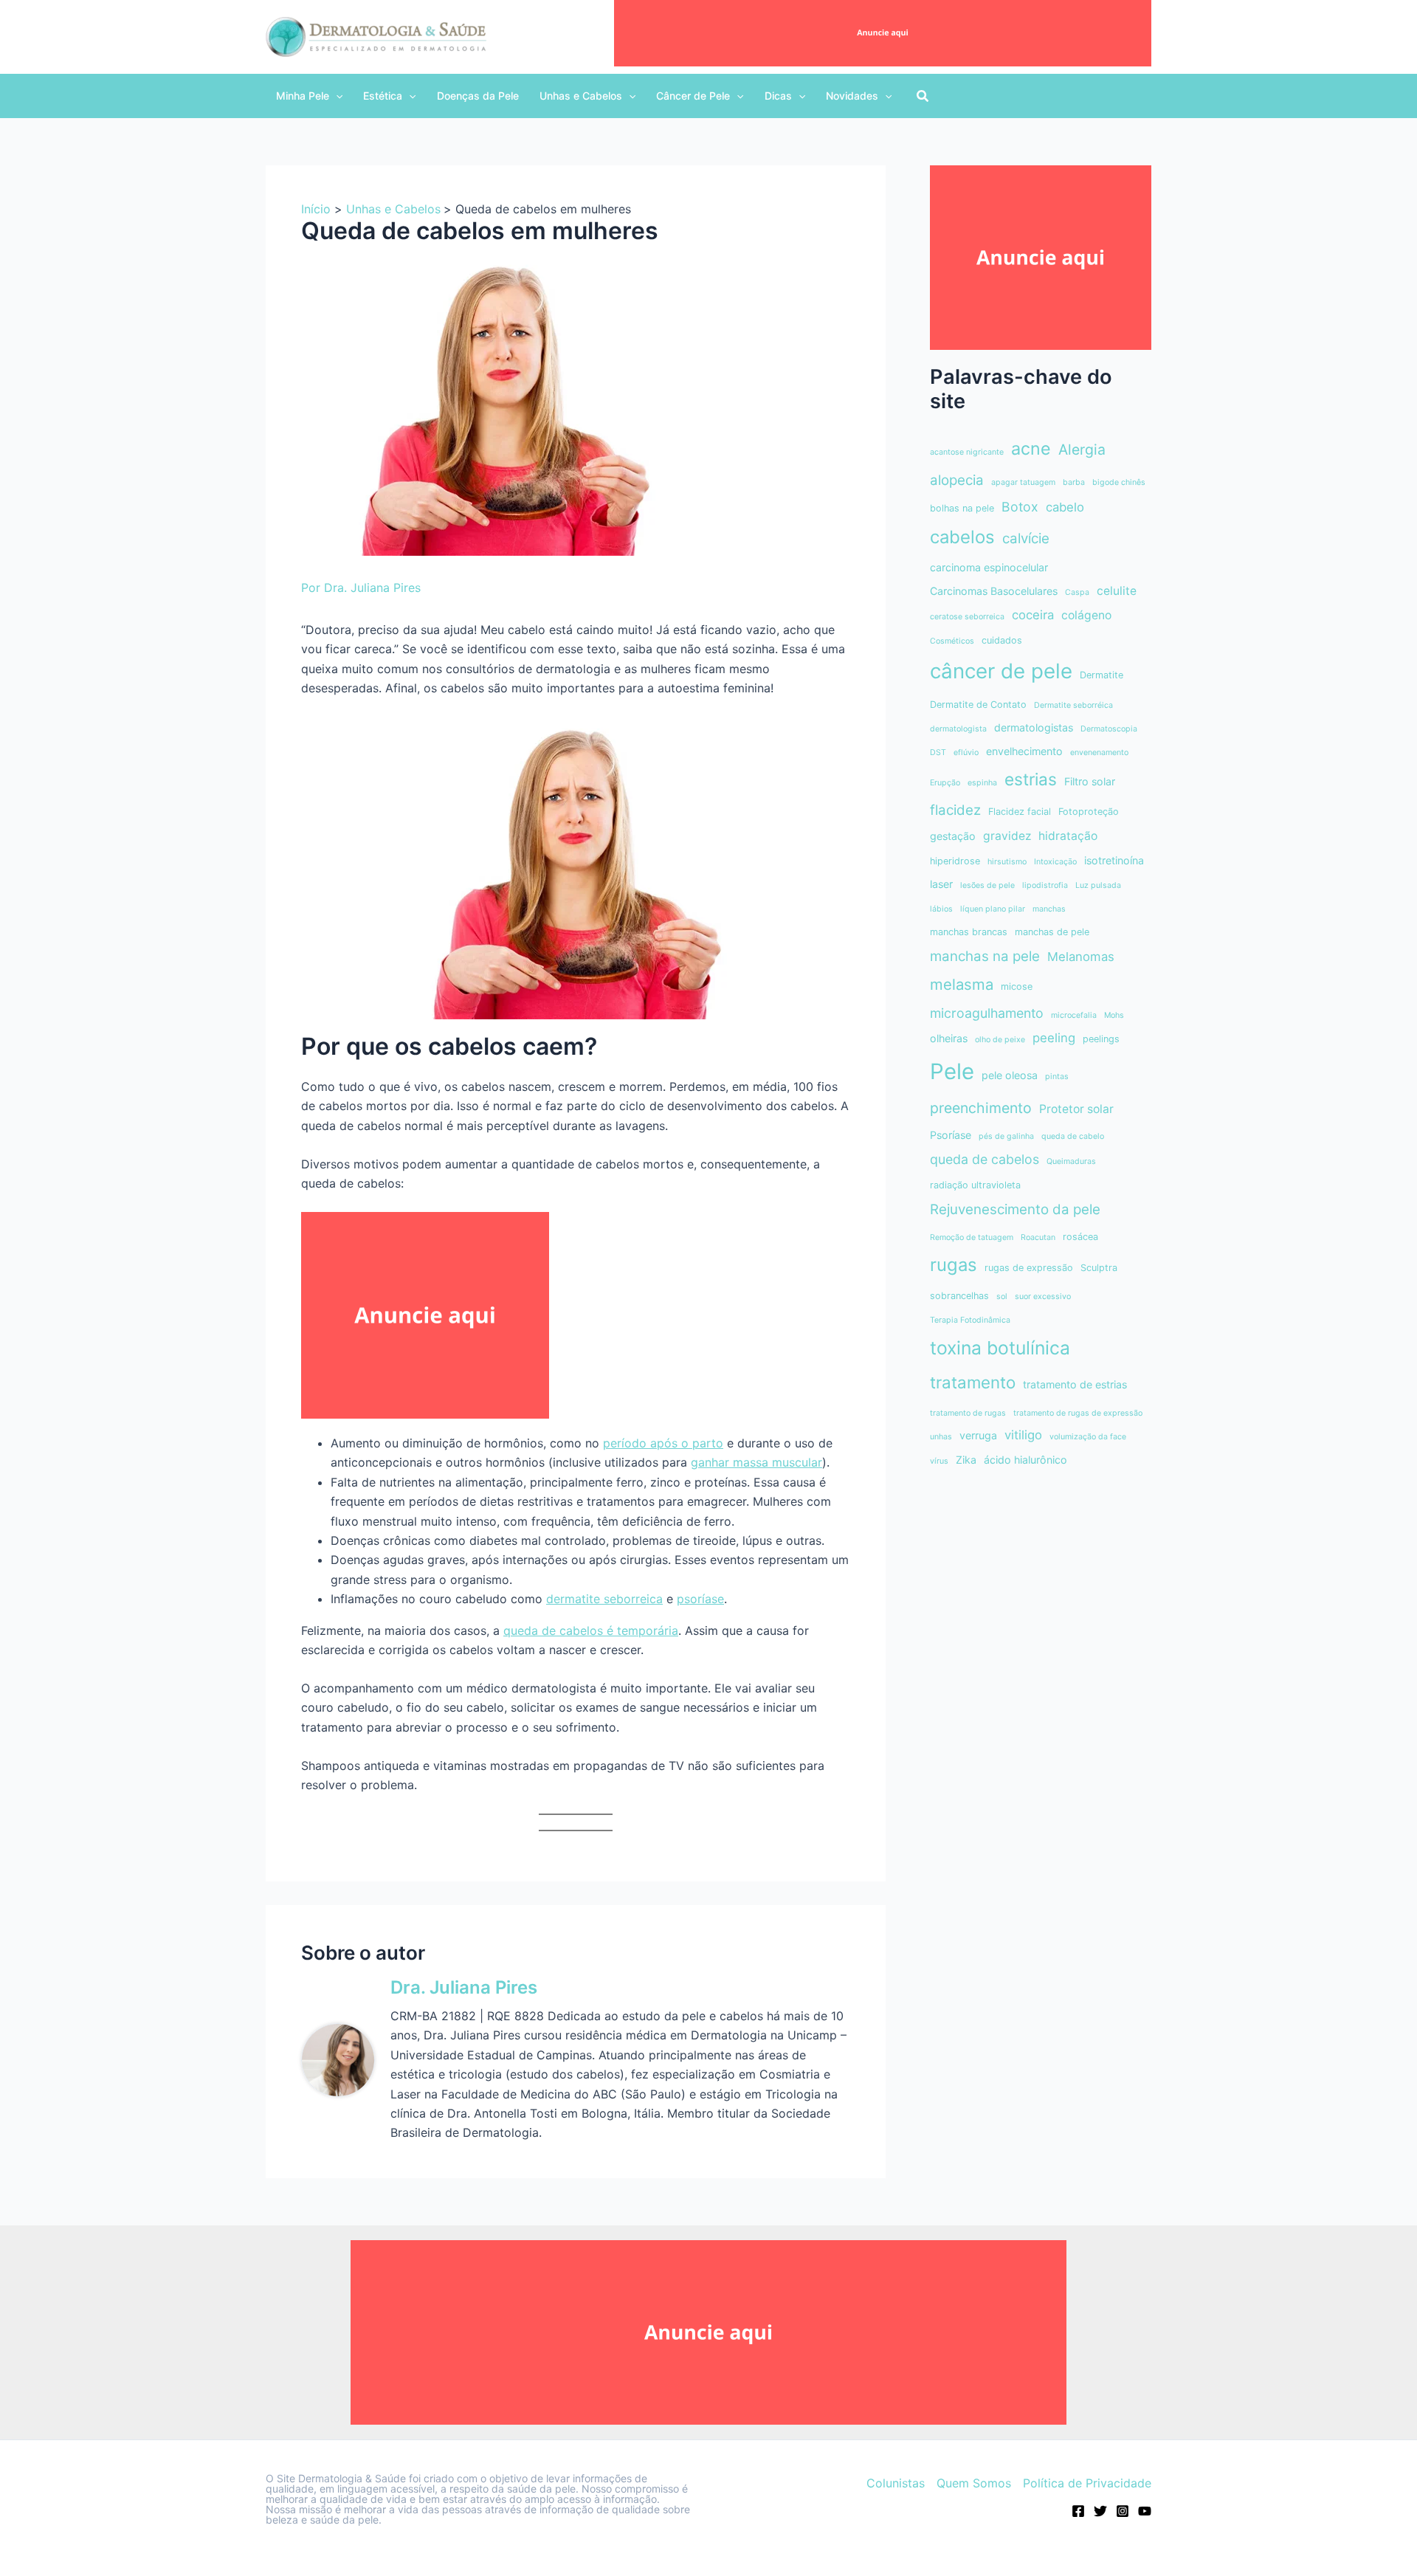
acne (1031, 448)
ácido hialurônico (1025, 1460)
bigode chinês (1119, 482)
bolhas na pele (962, 508)
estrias (1031, 779)
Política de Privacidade (1087, 2483)
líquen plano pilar (993, 909)
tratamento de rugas (968, 1413)
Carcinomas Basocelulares (994, 591)
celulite (1117, 591)
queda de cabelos (985, 1159)
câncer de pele (1001, 671)
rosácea (1080, 1237)
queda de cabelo (1073, 1136)
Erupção (945, 783)
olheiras (949, 1038)
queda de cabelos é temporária (591, 1630)
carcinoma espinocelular (989, 567)
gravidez (1007, 836)
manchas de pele (1052, 932)
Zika (966, 1460)
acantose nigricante (967, 452)
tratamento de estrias (1075, 1384)
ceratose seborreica (967, 617)
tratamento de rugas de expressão (1078, 1413)
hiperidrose (955, 861)
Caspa (1077, 592)
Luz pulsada (1098, 885)
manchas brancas (969, 932)
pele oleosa (1010, 1075)
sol (1002, 1296)
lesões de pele (987, 885)
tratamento (973, 1382)
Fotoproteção (1089, 812)
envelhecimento (1024, 751)
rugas (954, 1265)
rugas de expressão (1029, 1268)
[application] (336, 96)
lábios (941, 909)
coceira (1033, 615)
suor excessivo (1043, 1296)
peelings (1101, 1039)
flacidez (955, 810)
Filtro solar (1090, 781)
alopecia (957, 480)
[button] (309, 96)
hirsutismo (1007, 862)
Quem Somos (974, 2483)
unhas (941, 1437)
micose (1017, 986)
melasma (962, 984)
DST (938, 753)
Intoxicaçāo (1055, 862)
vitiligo (1023, 1435)
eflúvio (966, 753)
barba (1074, 482)
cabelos (962, 537)
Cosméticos (952, 641)
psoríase (700, 1599)
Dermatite (1101, 675)
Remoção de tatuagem (972, 1237)
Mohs (1114, 1015)
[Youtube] (1145, 2511)
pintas (1057, 1077)
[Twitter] (1100, 2511)
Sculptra (1099, 1268)
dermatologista (958, 729)
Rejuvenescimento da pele (1015, 1209)
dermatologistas (1034, 727)
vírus (939, 1461)
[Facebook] (1078, 2511)
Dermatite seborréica (1073, 705)
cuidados (1002, 640)
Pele (952, 1071)
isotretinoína (1114, 860)
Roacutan (1038, 1237)
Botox (1020, 507)
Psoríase (951, 1135)
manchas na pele (985, 956)
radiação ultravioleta (975, 1185)
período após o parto (663, 1443)
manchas (1049, 909)
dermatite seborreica (604, 1599)
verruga (978, 1435)
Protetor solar (1076, 1109)
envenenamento (1099, 753)
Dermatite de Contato (978, 705)
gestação (953, 836)
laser (941, 884)
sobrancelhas (959, 1296)
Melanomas (1081, 957)
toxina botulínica (1000, 1348)
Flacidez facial (1020, 812)
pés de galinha (1006, 1136)
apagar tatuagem (1023, 482)
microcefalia (1074, 1015)
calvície (1026, 538)
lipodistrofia (1045, 885)
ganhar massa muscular (756, 1462)
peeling (1054, 1038)
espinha (982, 783)
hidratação (1068, 836)
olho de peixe (1000, 1040)
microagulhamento (987, 1013)
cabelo (1065, 507)
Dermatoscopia (1109, 729)
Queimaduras (1071, 1161)
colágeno (1086, 615)
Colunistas (896, 2483)
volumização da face (1088, 1437)
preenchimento (981, 1108)
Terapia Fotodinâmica (970, 1320)
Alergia (1082, 450)
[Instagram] (1123, 2511)
